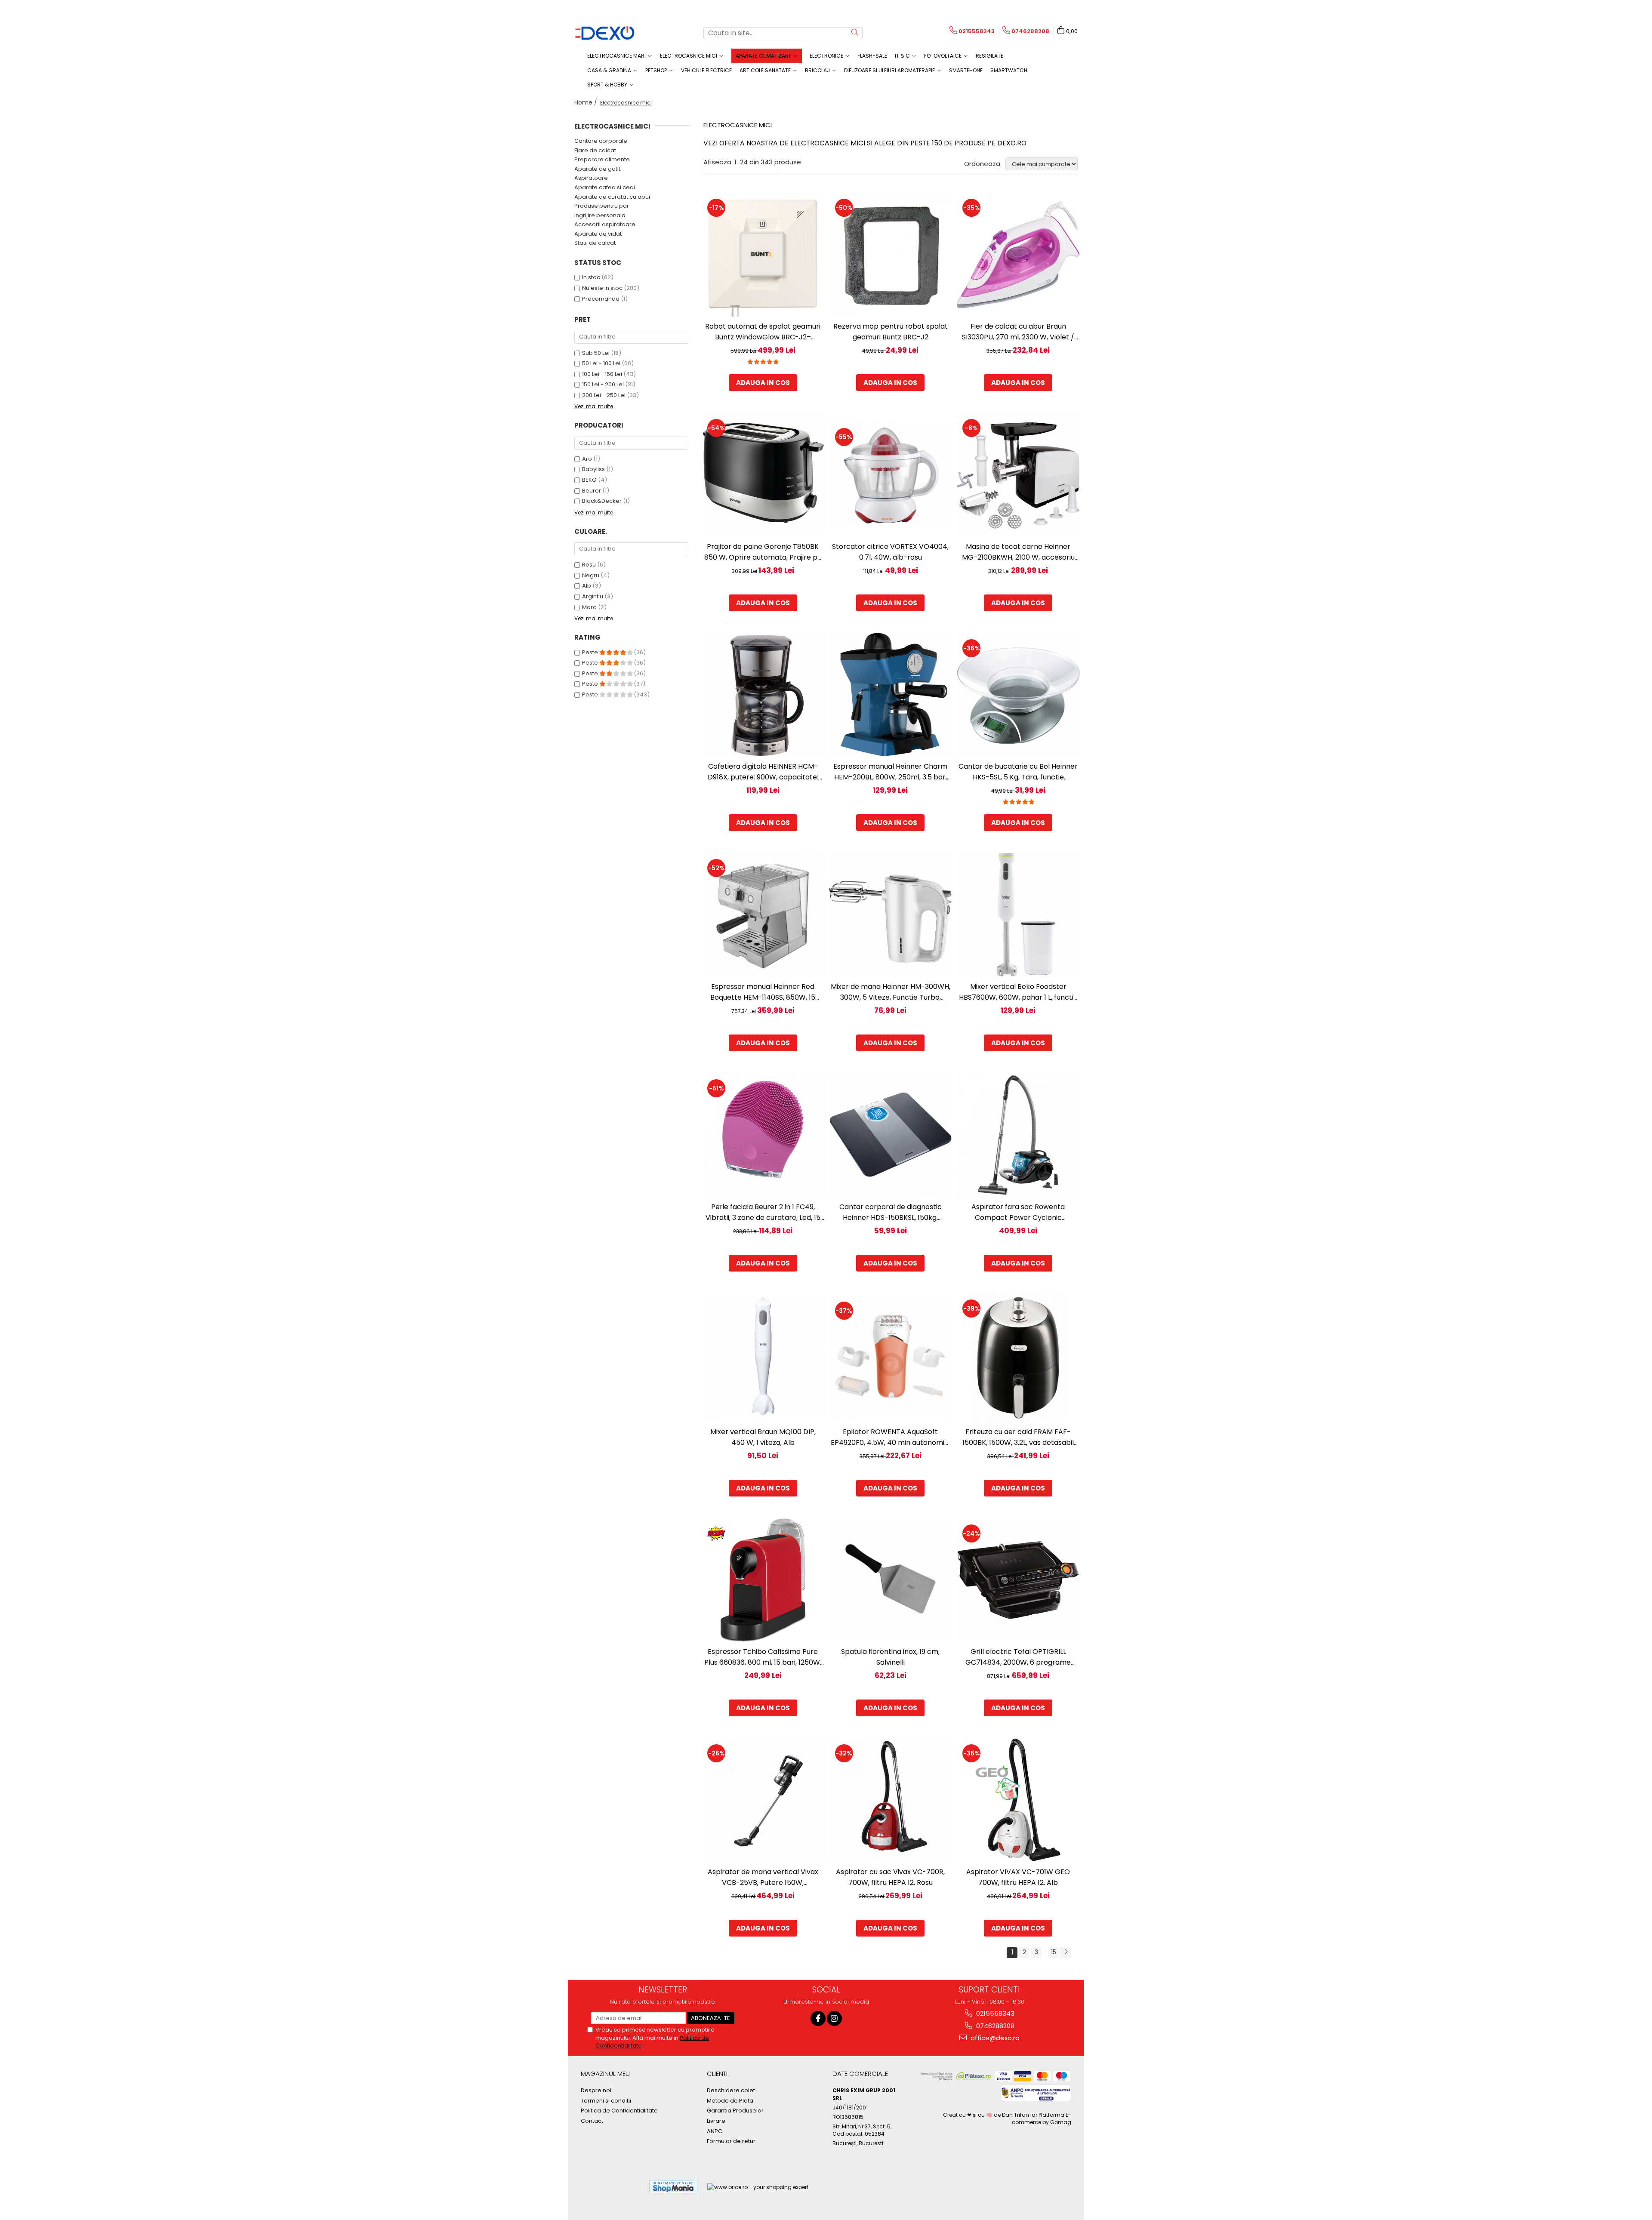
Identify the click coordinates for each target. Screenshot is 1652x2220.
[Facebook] (818, 2018)
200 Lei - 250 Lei (604, 395)
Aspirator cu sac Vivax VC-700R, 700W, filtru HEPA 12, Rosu (890, 1877)
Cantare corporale (601, 141)
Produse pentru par (602, 206)
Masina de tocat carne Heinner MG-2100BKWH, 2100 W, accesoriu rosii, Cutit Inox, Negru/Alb (1018, 552)
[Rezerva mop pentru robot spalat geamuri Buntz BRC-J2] (891, 254)
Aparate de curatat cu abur (613, 197)
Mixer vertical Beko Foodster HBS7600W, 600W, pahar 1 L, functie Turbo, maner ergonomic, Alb (1018, 992)
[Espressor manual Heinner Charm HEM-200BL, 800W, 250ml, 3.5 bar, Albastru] (891, 695)
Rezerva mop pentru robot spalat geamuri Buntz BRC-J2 (891, 332)
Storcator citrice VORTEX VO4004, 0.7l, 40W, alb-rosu (890, 552)
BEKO (589, 480)
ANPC (715, 2131)
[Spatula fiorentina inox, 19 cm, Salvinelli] (891, 1580)
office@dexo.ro (994, 2038)
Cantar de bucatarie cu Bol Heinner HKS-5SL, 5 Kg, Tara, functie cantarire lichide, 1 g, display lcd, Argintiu (1018, 772)
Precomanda (601, 299)
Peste (591, 652)
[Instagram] (834, 2018)
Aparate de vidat (598, 234)
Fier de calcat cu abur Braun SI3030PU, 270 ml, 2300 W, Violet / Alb (1018, 332)
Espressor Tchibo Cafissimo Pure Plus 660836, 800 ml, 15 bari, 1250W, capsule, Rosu (763, 1657)
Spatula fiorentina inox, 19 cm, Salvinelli (890, 1657)
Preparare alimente (602, 159)
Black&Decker (602, 501)
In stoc (591, 277)
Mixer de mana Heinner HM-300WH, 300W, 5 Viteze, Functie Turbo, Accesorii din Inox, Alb (891, 992)
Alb (587, 586)
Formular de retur (731, 2141)
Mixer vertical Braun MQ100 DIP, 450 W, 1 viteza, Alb (763, 1437)
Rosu (589, 565)
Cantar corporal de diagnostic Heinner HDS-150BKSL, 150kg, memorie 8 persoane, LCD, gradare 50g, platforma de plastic (890, 1212)
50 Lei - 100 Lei (601, 363)
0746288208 (994, 2026)
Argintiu (593, 596)
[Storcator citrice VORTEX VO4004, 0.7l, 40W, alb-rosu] (891, 475)
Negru (591, 575)
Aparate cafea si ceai (605, 187)
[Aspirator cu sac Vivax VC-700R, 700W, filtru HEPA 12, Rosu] (891, 1800)
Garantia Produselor (735, 2111)
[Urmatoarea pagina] (1066, 1953)
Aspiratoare (591, 178)
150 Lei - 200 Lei (603, 384)
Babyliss (593, 469)
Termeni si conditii (606, 2101)
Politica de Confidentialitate (619, 2111)
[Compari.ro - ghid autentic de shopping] (611, 2187)
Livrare (716, 2121)
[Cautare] (855, 33)
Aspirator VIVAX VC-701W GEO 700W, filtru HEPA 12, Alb (1018, 1877)
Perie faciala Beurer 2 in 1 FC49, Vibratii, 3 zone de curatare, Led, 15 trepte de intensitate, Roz (763, 1212)
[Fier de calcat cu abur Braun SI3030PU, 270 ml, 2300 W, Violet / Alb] (1018, 254)
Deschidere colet (731, 2091)
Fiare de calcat (595, 150)
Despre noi (596, 2091)
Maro (589, 607)
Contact (592, 2121)
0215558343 (994, 2013)
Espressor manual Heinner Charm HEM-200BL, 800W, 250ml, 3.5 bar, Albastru (890, 772)
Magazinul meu (605, 2074)
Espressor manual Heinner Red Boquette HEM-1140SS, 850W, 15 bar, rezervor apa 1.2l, (763, 992)
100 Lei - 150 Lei (602, 374)
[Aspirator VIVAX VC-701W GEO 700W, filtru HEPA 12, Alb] (1018, 1800)
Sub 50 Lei (596, 353)
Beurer (592, 491)
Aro (587, 459)
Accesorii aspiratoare (605, 224)
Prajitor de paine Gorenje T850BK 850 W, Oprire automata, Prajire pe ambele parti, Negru (763, 552)
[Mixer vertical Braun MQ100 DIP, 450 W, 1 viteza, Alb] (763, 1357)
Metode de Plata (730, 2101)
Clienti (717, 2074)
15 (1054, 1952)
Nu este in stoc (602, 288)
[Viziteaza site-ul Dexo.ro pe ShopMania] (673, 2187)
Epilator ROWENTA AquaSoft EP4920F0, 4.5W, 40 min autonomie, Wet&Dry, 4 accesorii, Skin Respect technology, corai (890, 1437)
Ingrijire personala (600, 215)
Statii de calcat (595, 243)
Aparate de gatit (597, 169)
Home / (587, 102)
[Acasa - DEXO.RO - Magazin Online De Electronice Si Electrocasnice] (617, 33)
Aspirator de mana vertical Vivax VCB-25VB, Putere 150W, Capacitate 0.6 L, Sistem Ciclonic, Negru (763, 1877)
